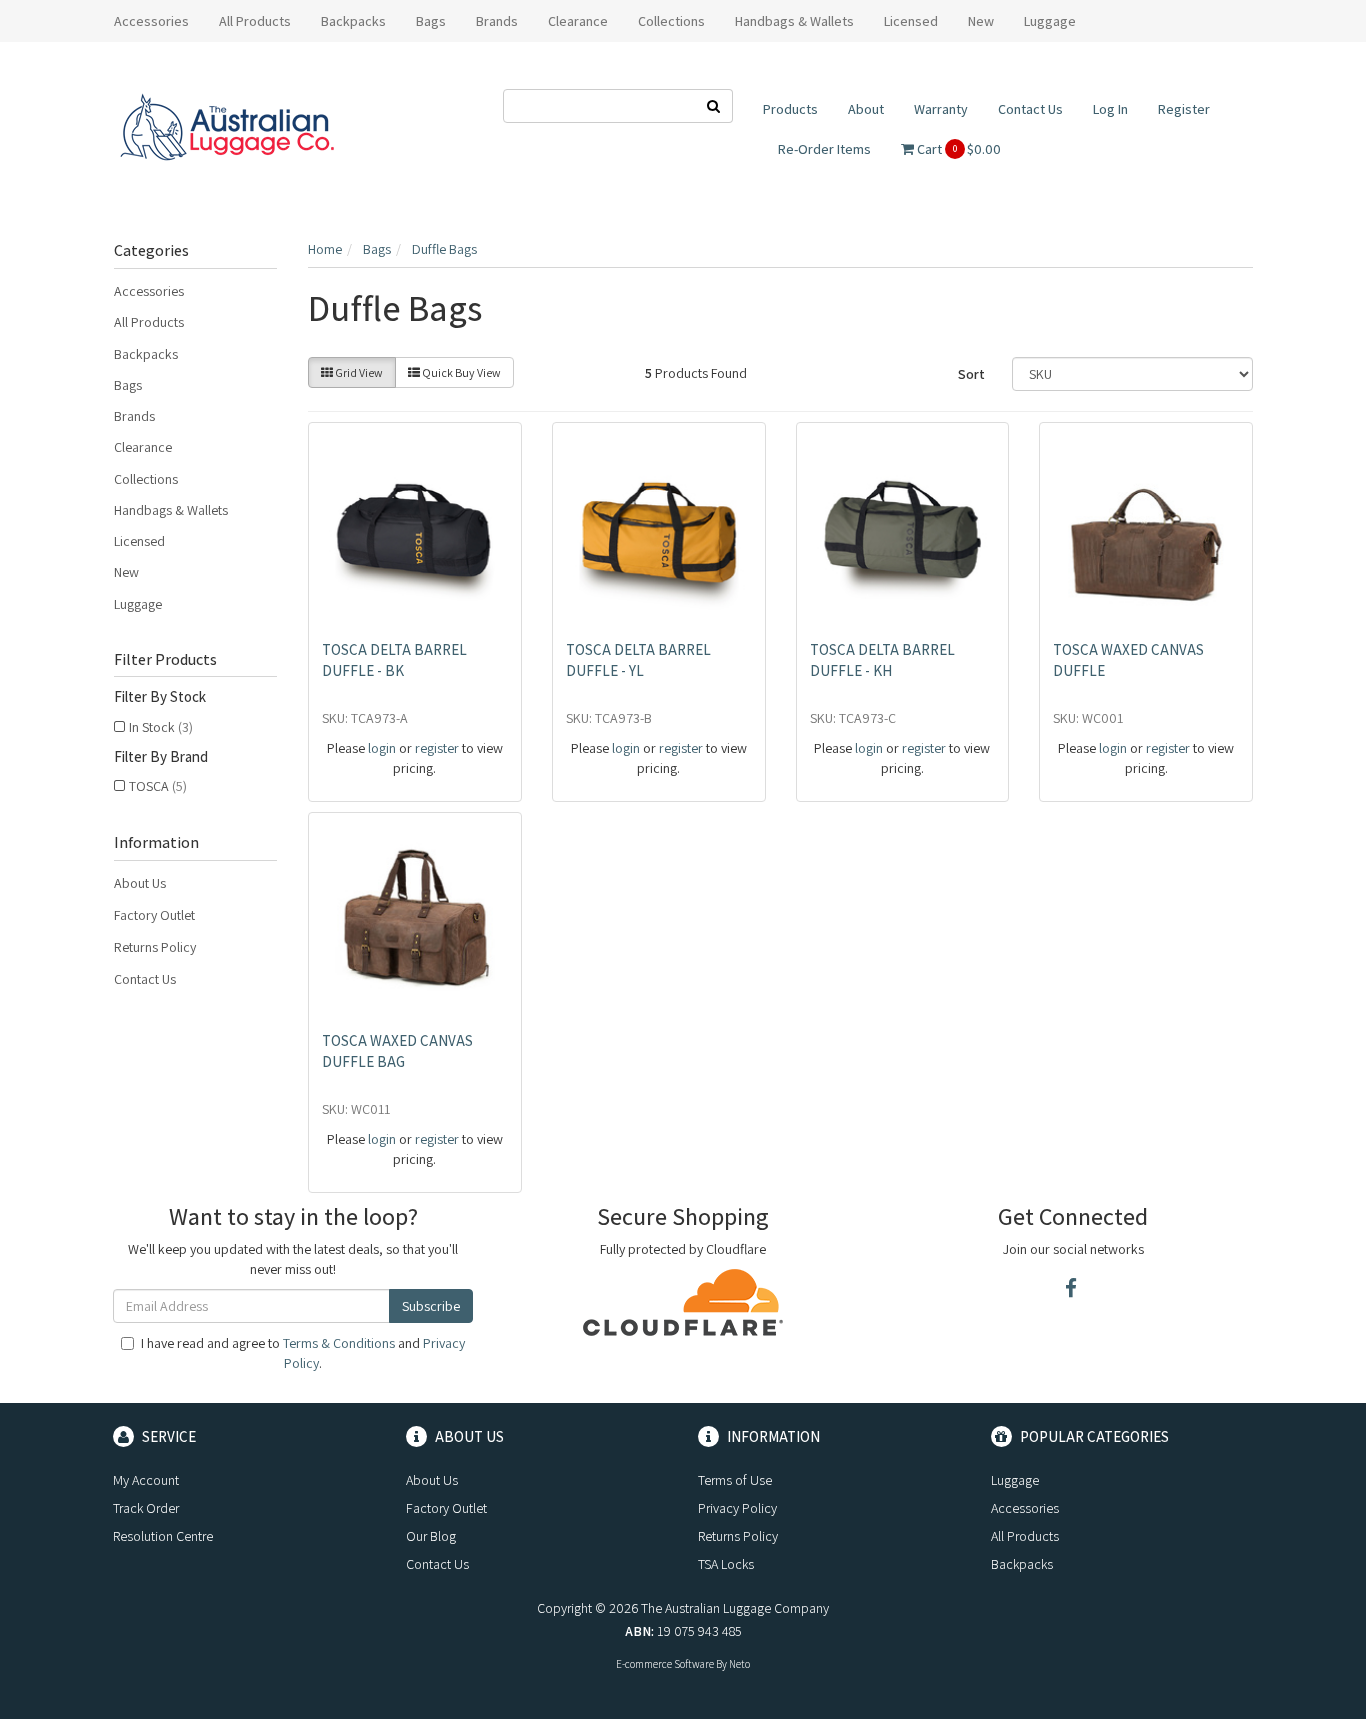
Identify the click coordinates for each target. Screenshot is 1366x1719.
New (981, 21)
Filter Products (165, 660)
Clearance (578, 21)
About (866, 109)
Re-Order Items (824, 149)
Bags (128, 385)
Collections (146, 479)
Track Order (146, 1508)
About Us (140, 883)
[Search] (714, 106)
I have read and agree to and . (303, 1353)
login (382, 748)
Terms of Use (735, 1480)
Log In (1110, 109)
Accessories (149, 291)
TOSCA (158, 786)
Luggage (138, 604)
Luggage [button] (1050, 21)
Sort (971, 374)
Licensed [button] (911, 21)
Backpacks (146, 354)
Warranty (941, 109)
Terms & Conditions (339, 1343)
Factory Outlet (154, 915)
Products (790, 109)
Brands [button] (497, 21)
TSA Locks (726, 1564)
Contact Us (1030, 109)
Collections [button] (671, 21)
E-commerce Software (665, 1664)
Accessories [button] (151, 21)
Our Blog (431, 1536)
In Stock (161, 727)
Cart (957, 149)
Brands (134, 416)
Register (1184, 109)
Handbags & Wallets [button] (794, 21)
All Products (255, 21)
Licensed (139, 541)
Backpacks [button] (353, 21)
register (437, 748)
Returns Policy (155, 947)
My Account (146, 1480)
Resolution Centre (163, 1536)
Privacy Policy (737, 1508)
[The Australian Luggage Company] (226, 128)
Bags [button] (431, 21)
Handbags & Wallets (171, 510)
